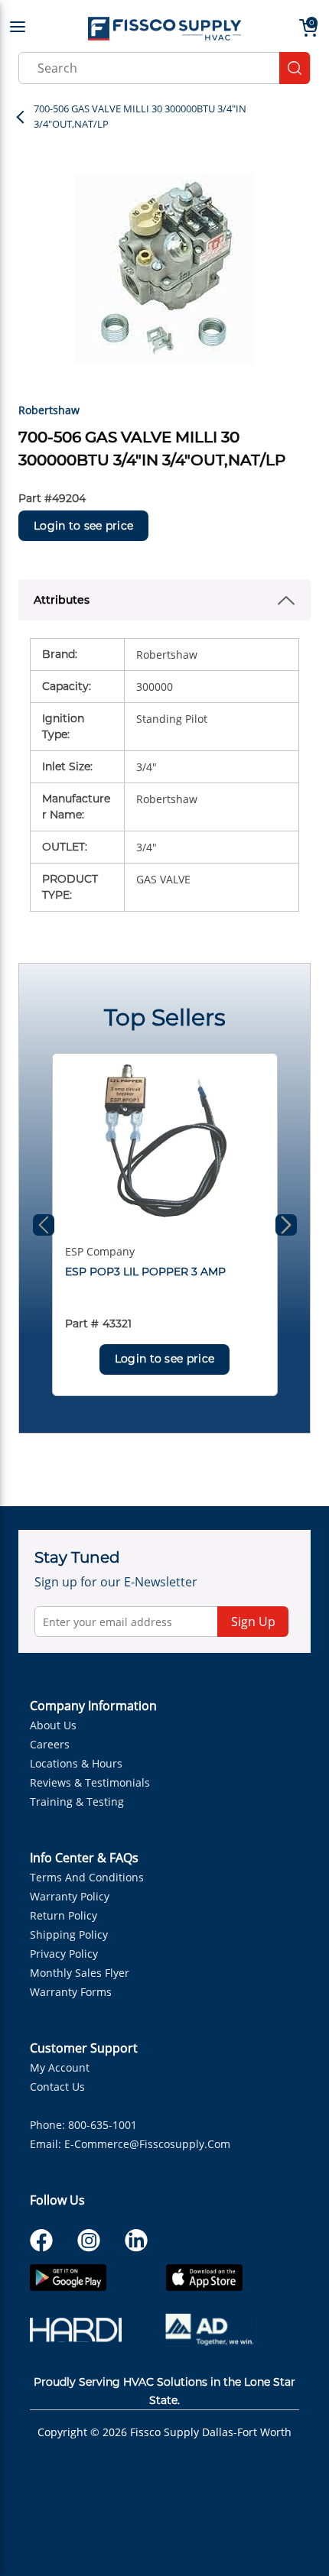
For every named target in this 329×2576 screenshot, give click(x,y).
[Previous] (44, 1225)
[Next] (286, 1225)
